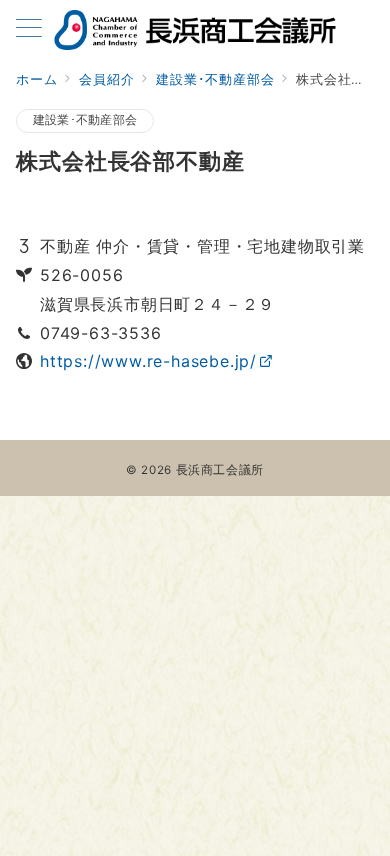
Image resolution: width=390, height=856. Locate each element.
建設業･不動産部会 (85, 120)
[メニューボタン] (29, 29)
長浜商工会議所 (220, 470)
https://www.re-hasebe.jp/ (148, 361)
